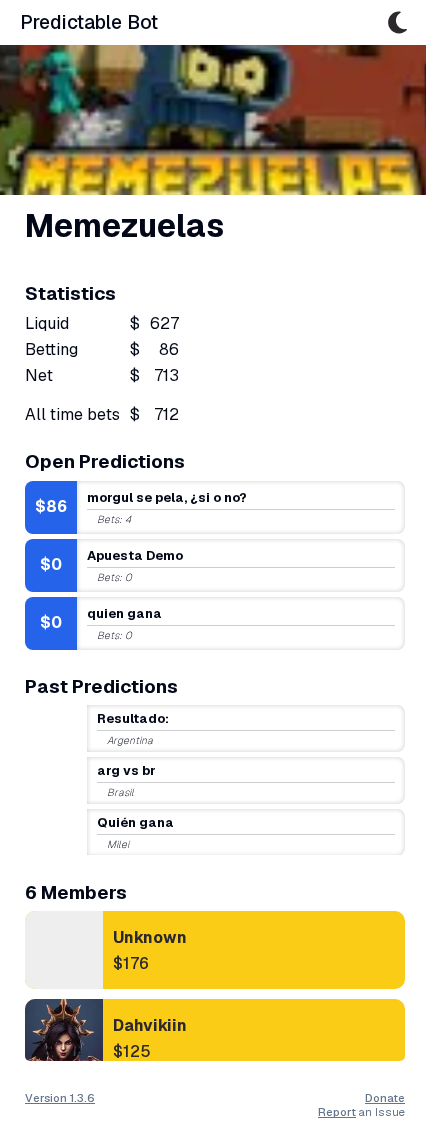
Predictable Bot (89, 22)
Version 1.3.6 (60, 1098)
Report (337, 1112)
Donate (385, 1098)
